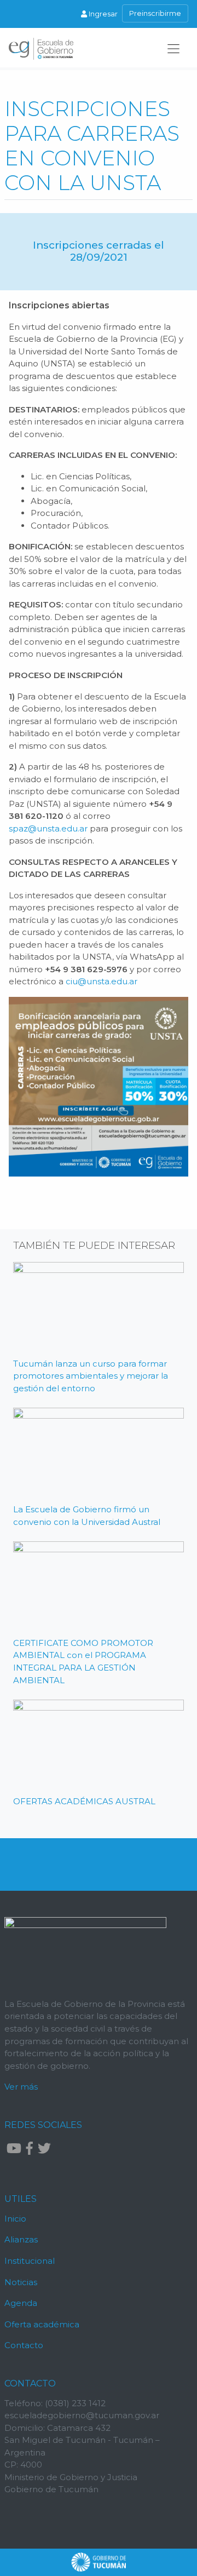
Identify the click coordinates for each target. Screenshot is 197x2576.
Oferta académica (42, 2324)
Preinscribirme (155, 13)
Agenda (21, 2303)
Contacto (24, 2345)
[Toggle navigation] (173, 49)
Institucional (30, 2261)
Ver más (21, 2087)
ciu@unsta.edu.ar (102, 981)
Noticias (21, 2282)
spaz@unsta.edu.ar (48, 828)
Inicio (15, 2219)
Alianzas (21, 2239)
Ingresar (102, 14)
